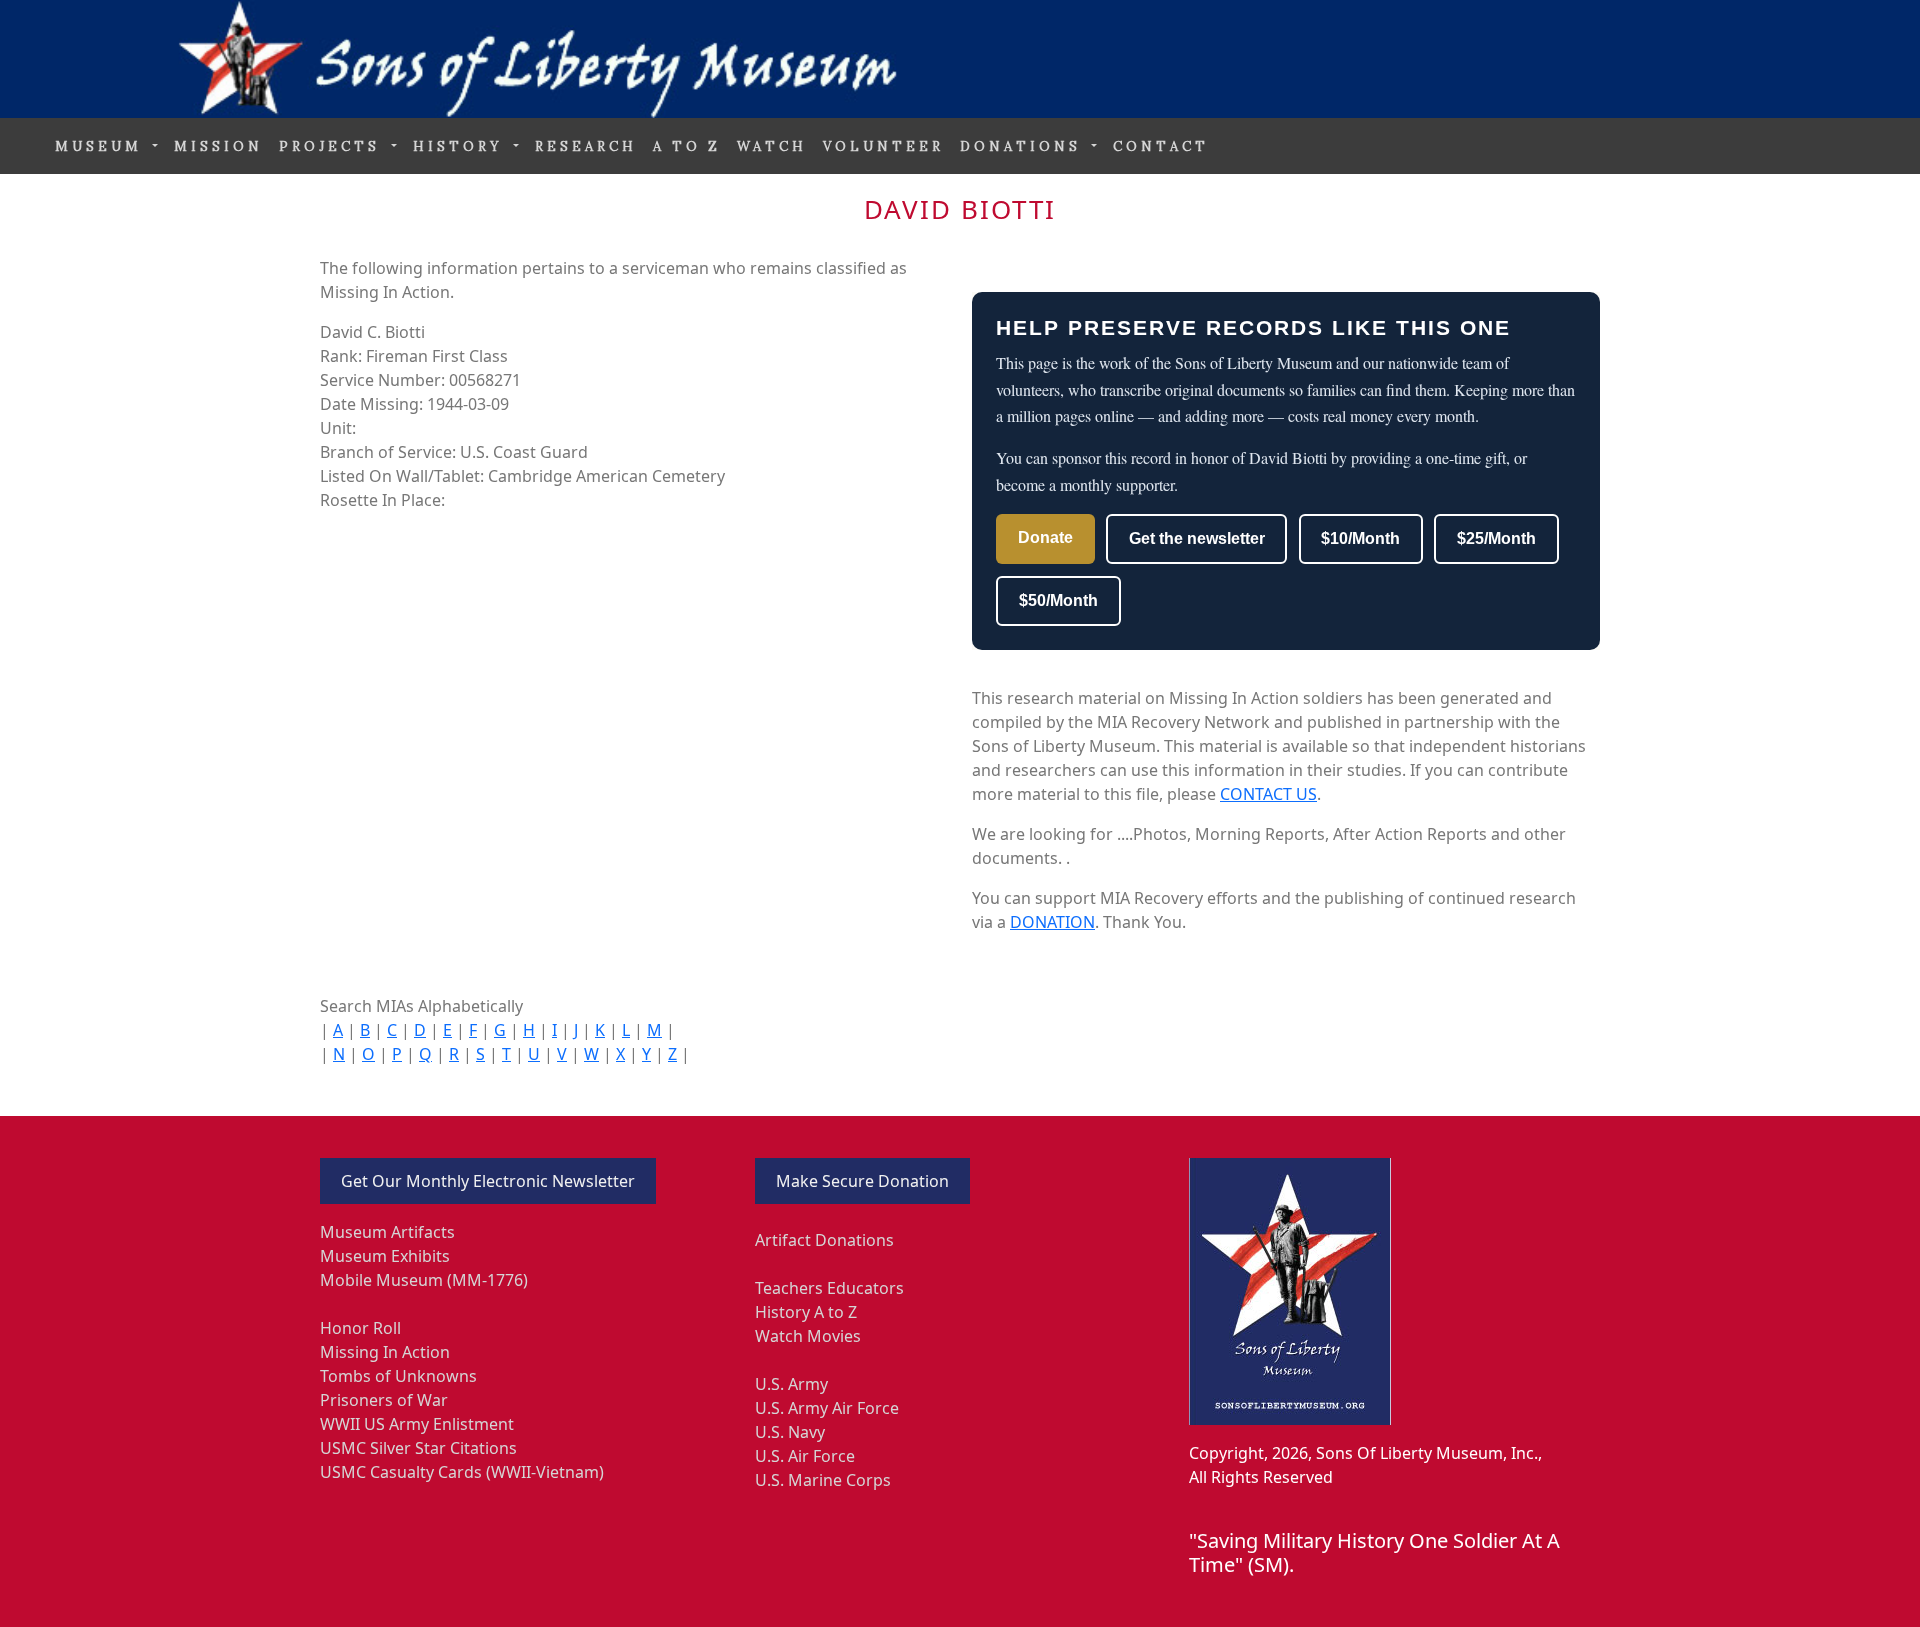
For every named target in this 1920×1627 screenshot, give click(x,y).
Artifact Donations (824, 1240)
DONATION (1052, 922)
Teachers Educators (829, 1288)
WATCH (772, 146)
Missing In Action (385, 1352)
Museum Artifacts (387, 1232)
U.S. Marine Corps (823, 1480)
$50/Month (1058, 600)
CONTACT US (1268, 794)
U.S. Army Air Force (827, 1408)
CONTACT (1161, 146)
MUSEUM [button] (102, 146)
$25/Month (1496, 538)
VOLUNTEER (883, 146)
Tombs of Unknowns (398, 1376)
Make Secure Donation (862, 1181)
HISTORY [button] (461, 146)
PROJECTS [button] (333, 146)
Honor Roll (360, 1328)
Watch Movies (808, 1336)
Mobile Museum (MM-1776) (424, 1280)
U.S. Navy (790, 1432)
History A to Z (806, 1312)
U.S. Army (791, 1384)
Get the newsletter (1197, 538)
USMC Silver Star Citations (418, 1448)
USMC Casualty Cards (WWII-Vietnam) (462, 1472)
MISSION (218, 146)
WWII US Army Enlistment (417, 1424)
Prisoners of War (384, 1400)
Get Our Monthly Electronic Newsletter (488, 1181)
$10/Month (1360, 538)
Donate (1045, 537)
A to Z (687, 146)
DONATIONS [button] (1024, 146)
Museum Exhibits (385, 1256)
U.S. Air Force (805, 1456)
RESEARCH (586, 146)
